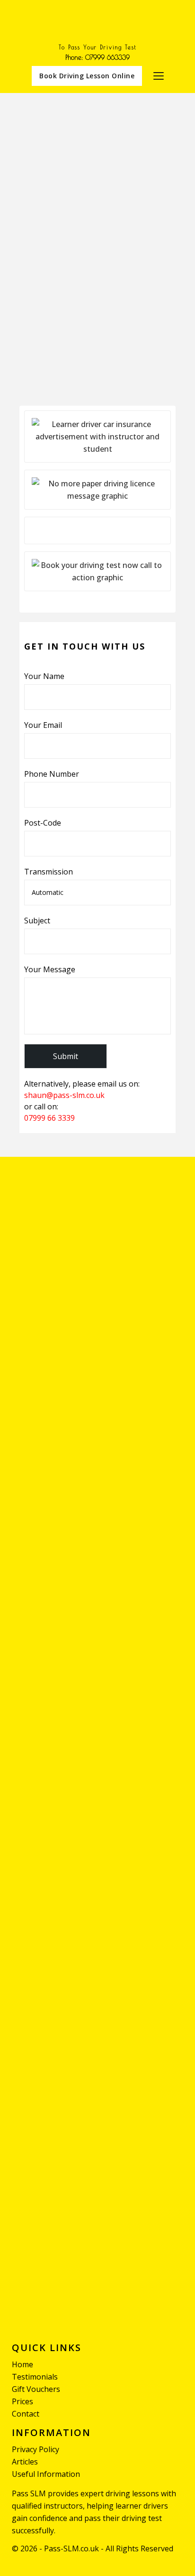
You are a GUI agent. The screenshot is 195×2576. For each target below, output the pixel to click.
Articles (25, 2462)
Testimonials (35, 2377)
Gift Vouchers (36, 2389)
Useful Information (46, 2474)
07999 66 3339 (49, 1118)
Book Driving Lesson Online (87, 76)
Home (22, 2364)
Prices (22, 2401)
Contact (26, 2414)
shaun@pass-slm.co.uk (65, 1095)
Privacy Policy (35, 2449)
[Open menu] (159, 76)
